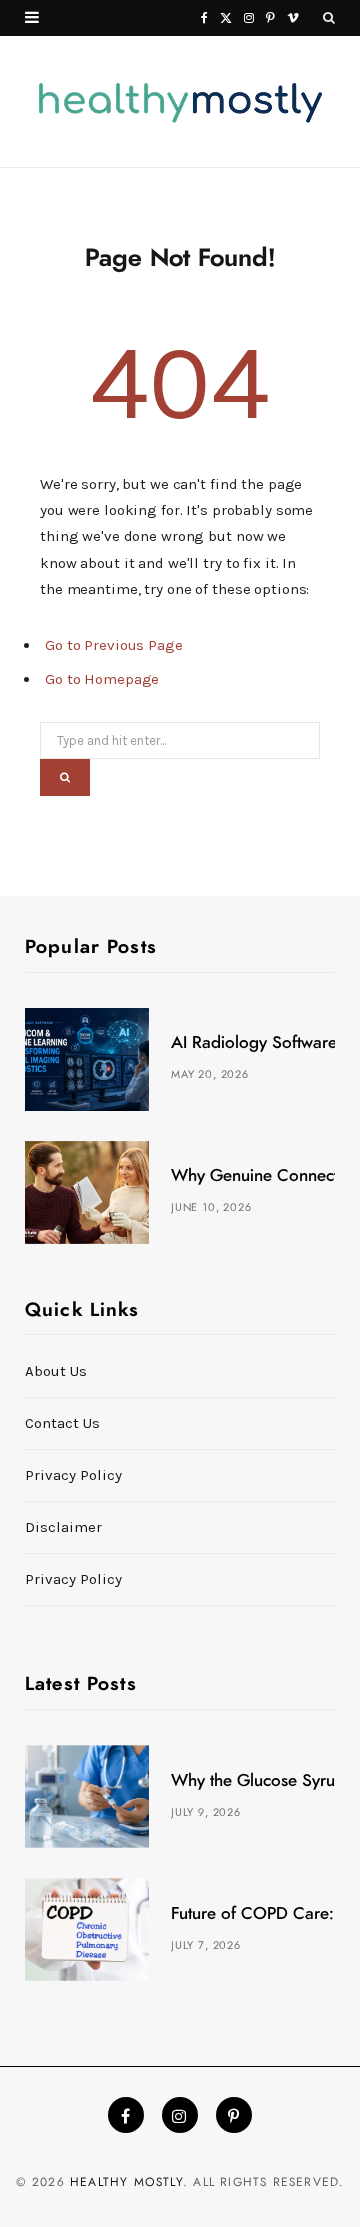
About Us (56, 1371)
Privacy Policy (73, 1475)
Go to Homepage (102, 679)
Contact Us (62, 1423)
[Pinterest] (234, 2115)
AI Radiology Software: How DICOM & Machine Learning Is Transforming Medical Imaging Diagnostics (253, 1042)
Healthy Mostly (126, 2182)
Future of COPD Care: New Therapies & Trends (253, 1913)
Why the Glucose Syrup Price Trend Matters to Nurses (253, 1780)
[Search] (329, 18)
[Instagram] (180, 2115)
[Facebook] (126, 2115)
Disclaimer (63, 1527)
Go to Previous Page (114, 645)
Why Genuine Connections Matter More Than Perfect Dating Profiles (253, 1175)
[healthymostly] (180, 102)
